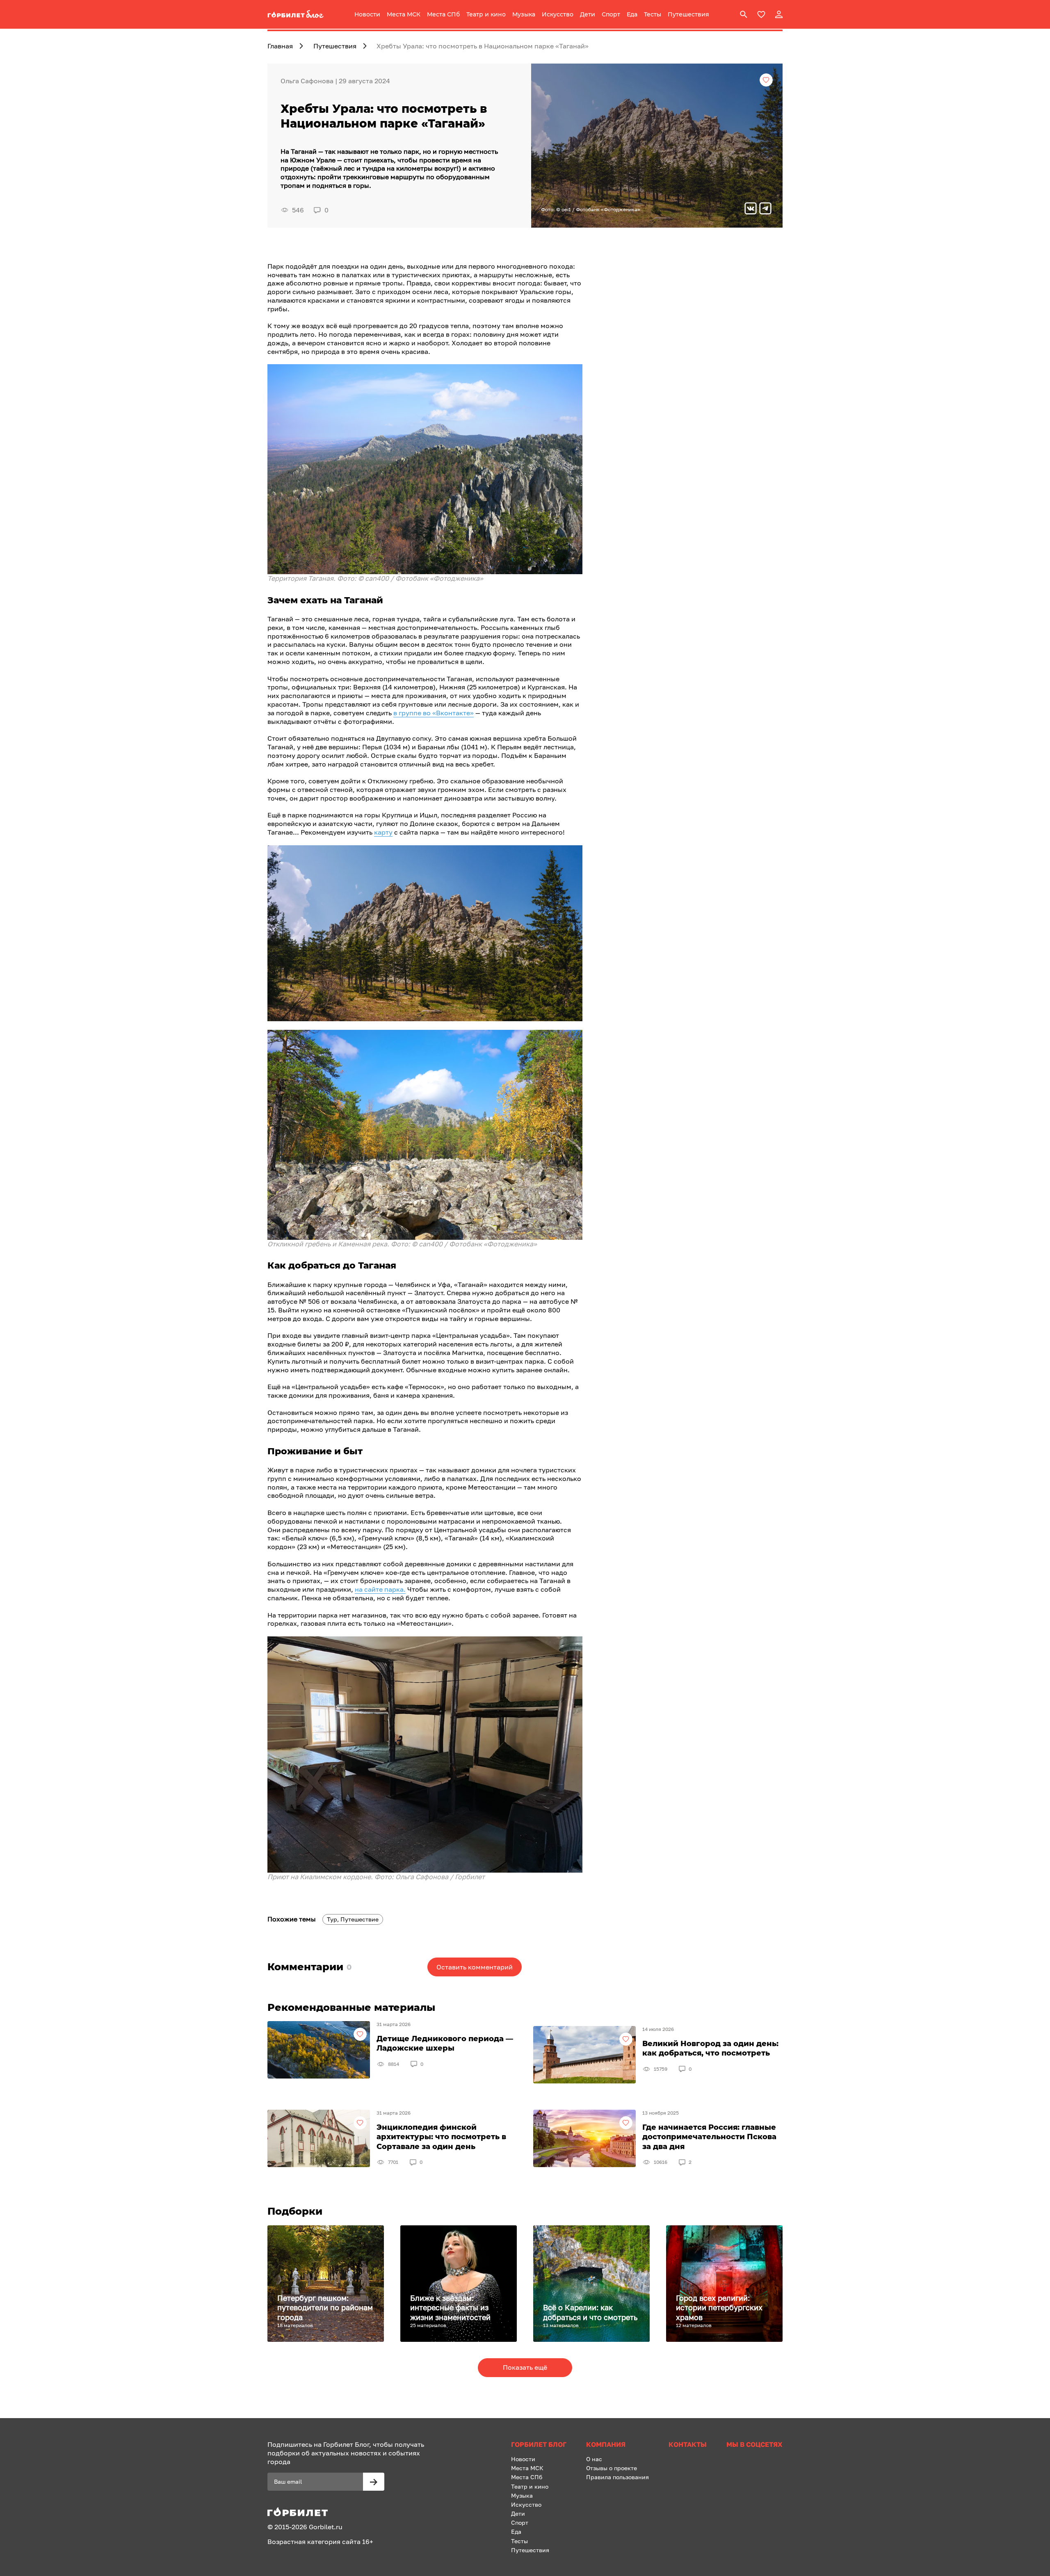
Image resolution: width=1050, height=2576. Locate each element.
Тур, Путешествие (353, 1919)
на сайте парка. (380, 1589)
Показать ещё (525, 2367)
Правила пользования (617, 2477)
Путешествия (688, 14)
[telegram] (765, 209)
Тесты (653, 14)
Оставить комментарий (475, 1967)
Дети (588, 14)
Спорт (611, 14)
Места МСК (404, 14)
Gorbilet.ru (326, 2527)
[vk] (751, 209)
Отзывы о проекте (612, 2468)
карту (383, 832)
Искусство (558, 14)
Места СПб (443, 14)
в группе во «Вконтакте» (434, 713)
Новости (367, 14)
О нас (594, 2459)
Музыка (524, 14)
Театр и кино (486, 14)
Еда (632, 14)
